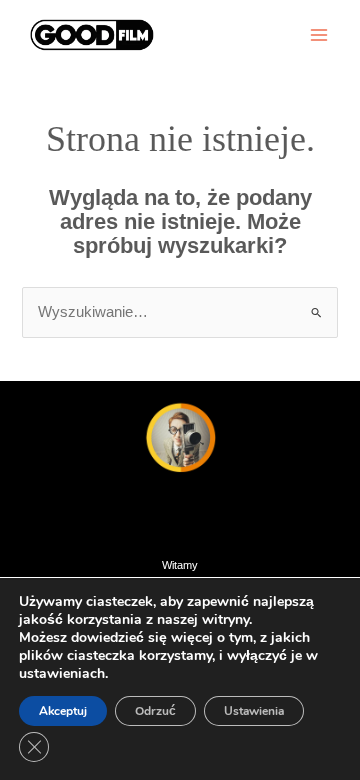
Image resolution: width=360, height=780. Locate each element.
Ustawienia (254, 711)
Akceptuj (63, 711)
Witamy (180, 565)
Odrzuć (155, 711)
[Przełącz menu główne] (319, 35)
